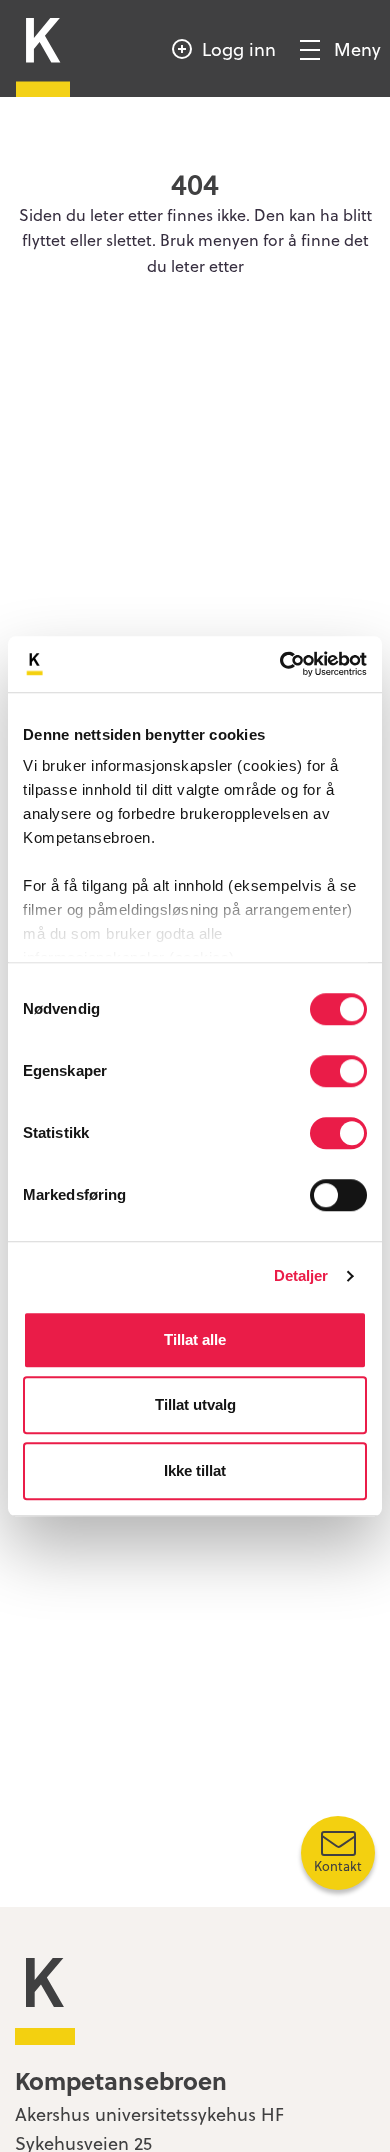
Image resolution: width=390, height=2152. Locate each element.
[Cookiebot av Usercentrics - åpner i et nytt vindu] (280, 664)
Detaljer (301, 1275)
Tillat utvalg (195, 1404)
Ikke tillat (195, 1470)
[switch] (338, 1071)
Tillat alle (195, 1339)
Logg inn (239, 48)
